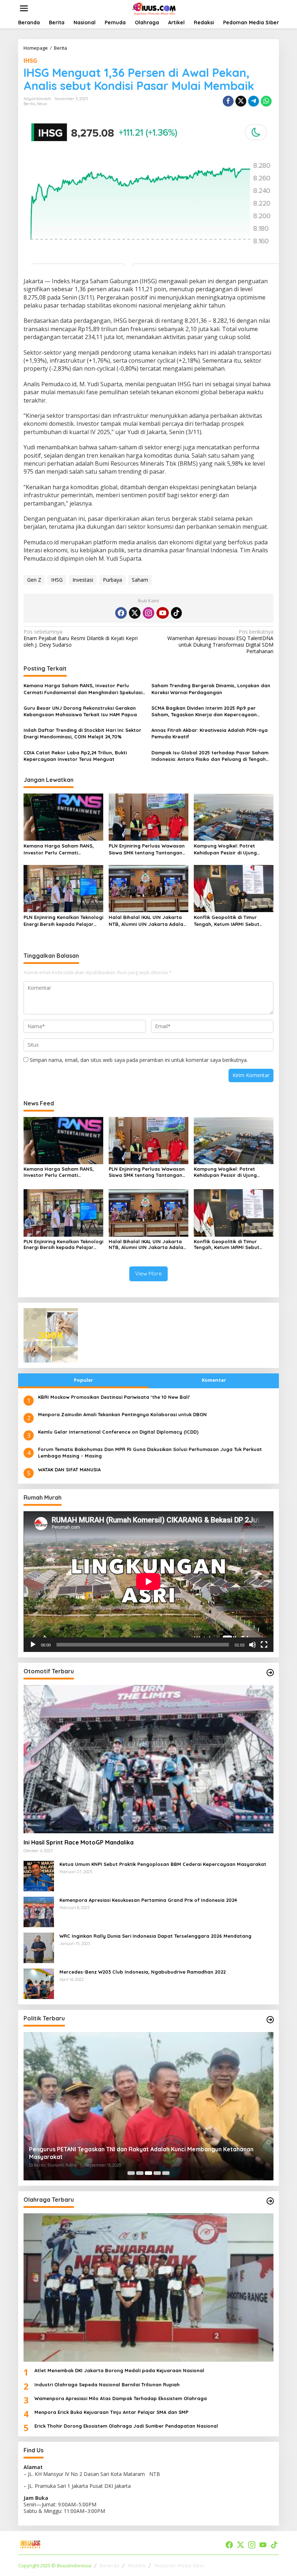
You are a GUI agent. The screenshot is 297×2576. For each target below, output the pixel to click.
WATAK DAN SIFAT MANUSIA (69, 1470)
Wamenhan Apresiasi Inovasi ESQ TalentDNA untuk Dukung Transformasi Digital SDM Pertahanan (220, 642)
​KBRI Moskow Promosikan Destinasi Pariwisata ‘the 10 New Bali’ (114, 1397)
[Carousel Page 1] (131, 2173)
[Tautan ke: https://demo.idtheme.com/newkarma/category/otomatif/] (270, 1673)
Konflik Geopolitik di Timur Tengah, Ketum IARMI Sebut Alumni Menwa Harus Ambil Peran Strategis (234, 921)
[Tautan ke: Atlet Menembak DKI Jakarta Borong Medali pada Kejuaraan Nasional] (148, 2288)
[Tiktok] (176, 613)
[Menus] (24, 8)
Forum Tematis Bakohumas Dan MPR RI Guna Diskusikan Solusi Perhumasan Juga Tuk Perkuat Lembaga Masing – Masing (150, 1452)
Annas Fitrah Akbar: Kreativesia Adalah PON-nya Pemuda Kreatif (210, 733)
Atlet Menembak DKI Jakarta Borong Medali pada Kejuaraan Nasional (119, 2370)
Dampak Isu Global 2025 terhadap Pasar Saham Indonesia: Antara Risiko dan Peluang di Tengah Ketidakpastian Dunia (210, 756)
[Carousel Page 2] (140, 2173)
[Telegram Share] (254, 101)
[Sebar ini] (228, 101)
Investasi (83, 580)
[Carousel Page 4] (157, 2173)
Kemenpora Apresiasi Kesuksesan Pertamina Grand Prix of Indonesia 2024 (148, 1900)
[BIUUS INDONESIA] (154, 8)
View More (148, 1273)
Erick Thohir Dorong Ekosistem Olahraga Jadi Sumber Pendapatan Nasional (126, 2426)
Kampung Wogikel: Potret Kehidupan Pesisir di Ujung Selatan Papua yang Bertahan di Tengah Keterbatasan (234, 849)
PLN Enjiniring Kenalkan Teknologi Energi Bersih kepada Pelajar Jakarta (63, 921)
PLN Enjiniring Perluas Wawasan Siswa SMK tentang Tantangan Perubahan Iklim (147, 849)
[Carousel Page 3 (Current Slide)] (148, 2173)
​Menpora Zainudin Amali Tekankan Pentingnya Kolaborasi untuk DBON (122, 1414)
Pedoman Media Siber (179, 2565)
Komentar (214, 1380)
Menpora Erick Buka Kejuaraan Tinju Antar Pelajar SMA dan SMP (111, 2412)
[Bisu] (252, 1645)
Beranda (109, 2565)
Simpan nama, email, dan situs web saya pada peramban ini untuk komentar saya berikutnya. (139, 1060)
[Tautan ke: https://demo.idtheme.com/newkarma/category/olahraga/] (270, 2201)
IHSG (30, 61)
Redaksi (137, 2565)
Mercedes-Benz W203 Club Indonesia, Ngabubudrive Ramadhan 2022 (143, 1972)
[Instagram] (148, 613)
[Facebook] (121, 613)
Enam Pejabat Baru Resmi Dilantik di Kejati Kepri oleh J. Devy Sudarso (81, 638)
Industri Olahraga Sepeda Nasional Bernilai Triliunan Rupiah (107, 2385)
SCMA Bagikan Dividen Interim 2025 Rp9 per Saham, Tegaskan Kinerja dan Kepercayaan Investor (204, 711)
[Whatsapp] (266, 101)
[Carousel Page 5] (166, 2173)
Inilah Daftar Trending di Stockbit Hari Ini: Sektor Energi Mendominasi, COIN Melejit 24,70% (82, 733)
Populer (83, 1380)
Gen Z (34, 580)
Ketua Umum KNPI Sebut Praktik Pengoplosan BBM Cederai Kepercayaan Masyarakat (163, 1864)
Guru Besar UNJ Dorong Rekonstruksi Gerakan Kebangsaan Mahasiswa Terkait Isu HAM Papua (80, 711)
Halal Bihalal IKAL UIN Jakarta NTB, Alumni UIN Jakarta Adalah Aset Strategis (147, 921)
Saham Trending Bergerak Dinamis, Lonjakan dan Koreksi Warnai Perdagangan (211, 689)
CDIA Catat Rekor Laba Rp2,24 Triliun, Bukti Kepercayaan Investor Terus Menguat (75, 756)
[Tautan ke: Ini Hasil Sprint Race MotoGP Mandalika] (148, 1759)
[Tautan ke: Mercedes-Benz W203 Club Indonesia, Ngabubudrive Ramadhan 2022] (39, 1983)
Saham (140, 580)
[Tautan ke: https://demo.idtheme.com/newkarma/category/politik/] (270, 2020)
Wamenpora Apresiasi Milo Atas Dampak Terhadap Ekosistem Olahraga (121, 2398)
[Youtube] (163, 613)
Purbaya (112, 580)
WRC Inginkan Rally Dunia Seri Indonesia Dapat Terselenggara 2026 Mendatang (155, 1936)
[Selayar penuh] (264, 1645)
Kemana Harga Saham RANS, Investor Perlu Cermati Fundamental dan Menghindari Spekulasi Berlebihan (83, 689)
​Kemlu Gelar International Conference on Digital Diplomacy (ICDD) (118, 1432)
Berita (29, 104)
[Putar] (33, 1645)
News (42, 104)
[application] (148, 1582)
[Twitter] (135, 613)
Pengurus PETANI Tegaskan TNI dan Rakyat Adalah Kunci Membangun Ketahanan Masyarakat (141, 2153)
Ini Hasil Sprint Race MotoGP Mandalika (79, 1842)
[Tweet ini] (241, 101)
